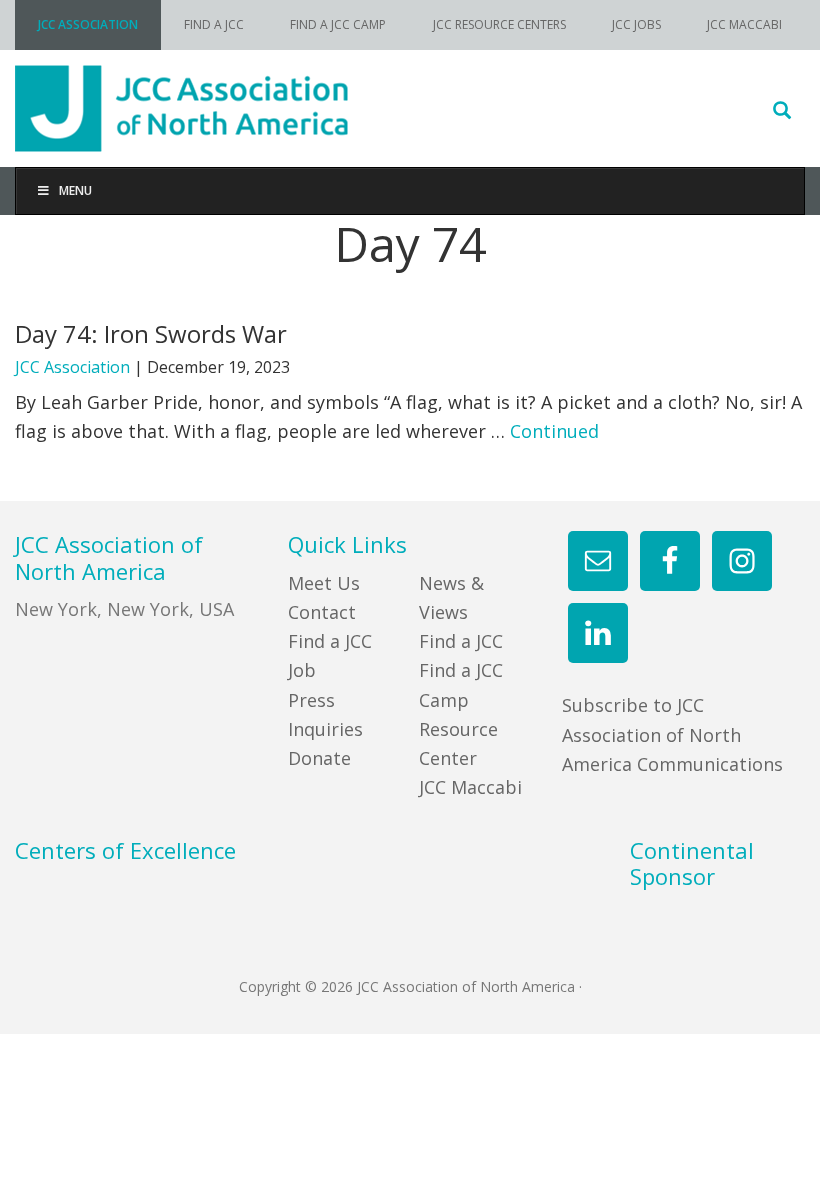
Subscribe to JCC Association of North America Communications (672, 734)
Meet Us (324, 583)
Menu (75, 190)
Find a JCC (461, 641)
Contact (322, 612)
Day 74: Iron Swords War (151, 333)
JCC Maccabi (470, 787)
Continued (554, 431)
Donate (319, 758)
